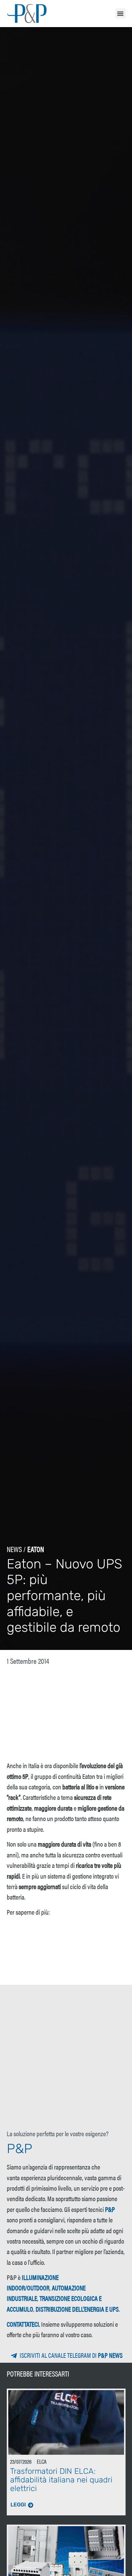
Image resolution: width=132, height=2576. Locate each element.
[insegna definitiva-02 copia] (66, 1969)
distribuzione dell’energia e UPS (77, 2309)
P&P (110, 2209)
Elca (42, 2461)
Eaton (36, 1549)
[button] (120, 13)
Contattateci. (23, 2324)
